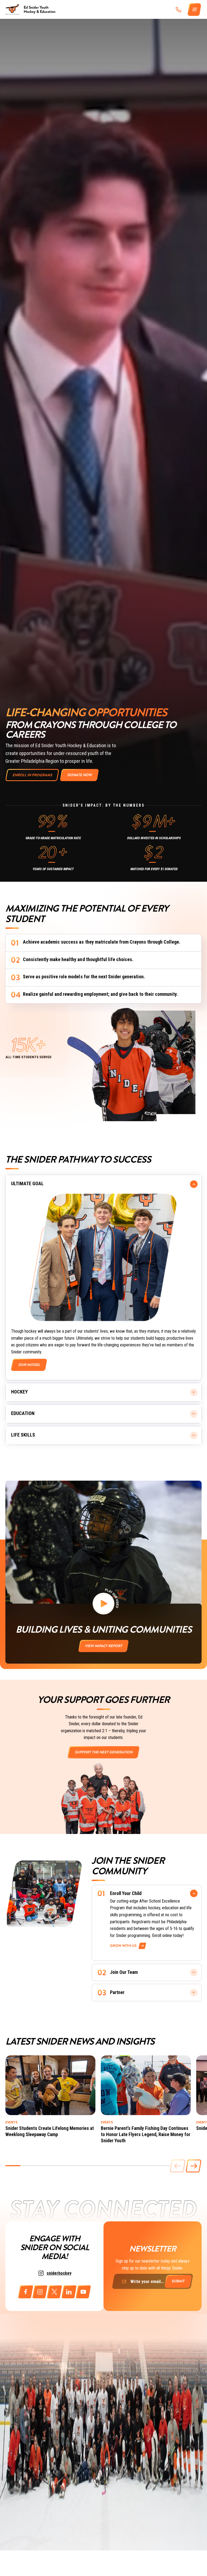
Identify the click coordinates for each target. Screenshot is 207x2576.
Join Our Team (124, 1972)
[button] (194, 2166)
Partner (117, 1992)
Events (11, 2122)
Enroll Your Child (126, 1893)
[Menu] (195, 10)
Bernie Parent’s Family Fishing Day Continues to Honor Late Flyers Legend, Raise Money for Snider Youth (146, 2134)
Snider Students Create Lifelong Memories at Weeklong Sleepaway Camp (50, 2131)
